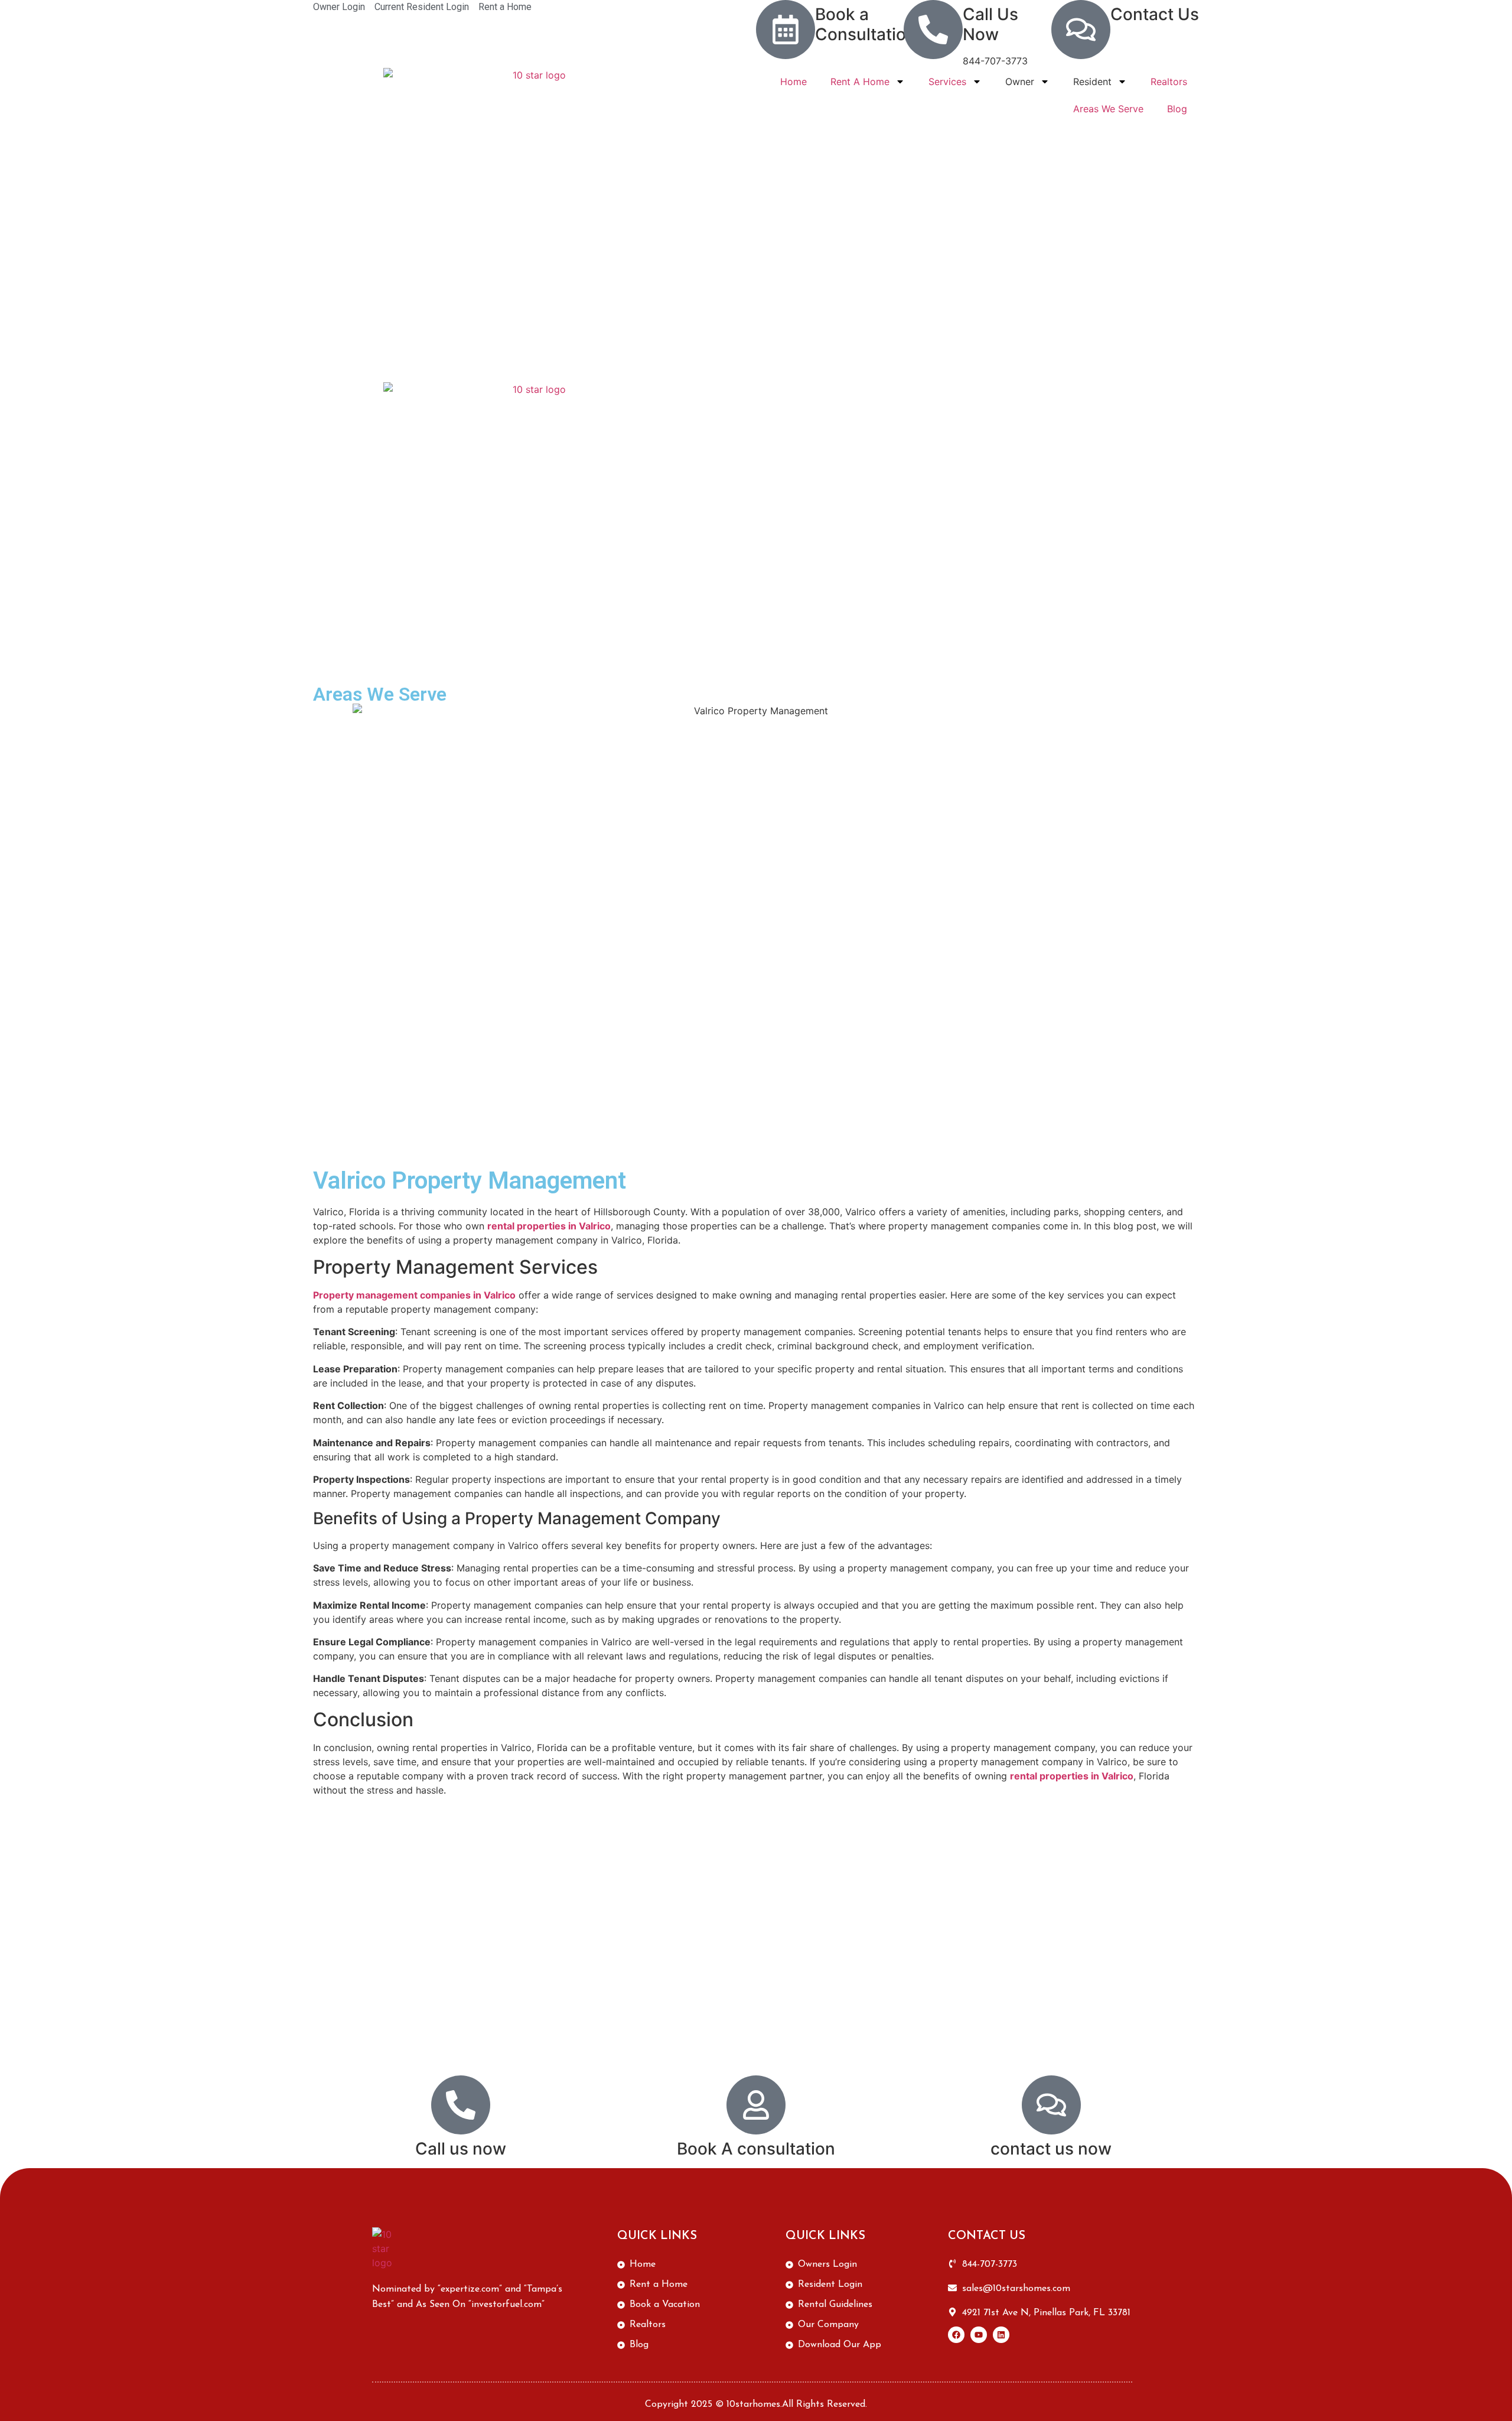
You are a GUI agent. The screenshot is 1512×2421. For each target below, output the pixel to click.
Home (794, 82)
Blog (1177, 109)
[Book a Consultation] (786, 30)
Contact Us (1155, 14)
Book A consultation (756, 2149)
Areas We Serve (1108, 109)
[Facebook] (956, 2335)
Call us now (461, 2149)
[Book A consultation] (756, 2105)
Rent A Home (860, 82)
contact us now (1051, 2149)
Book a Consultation (866, 24)
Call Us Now (990, 24)
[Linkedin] (1001, 2335)
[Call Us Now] (933, 30)
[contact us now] (1051, 2105)
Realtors (1169, 82)
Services (947, 82)
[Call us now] (461, 2105)
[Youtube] (979, 2335)
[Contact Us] (1081, 30)
